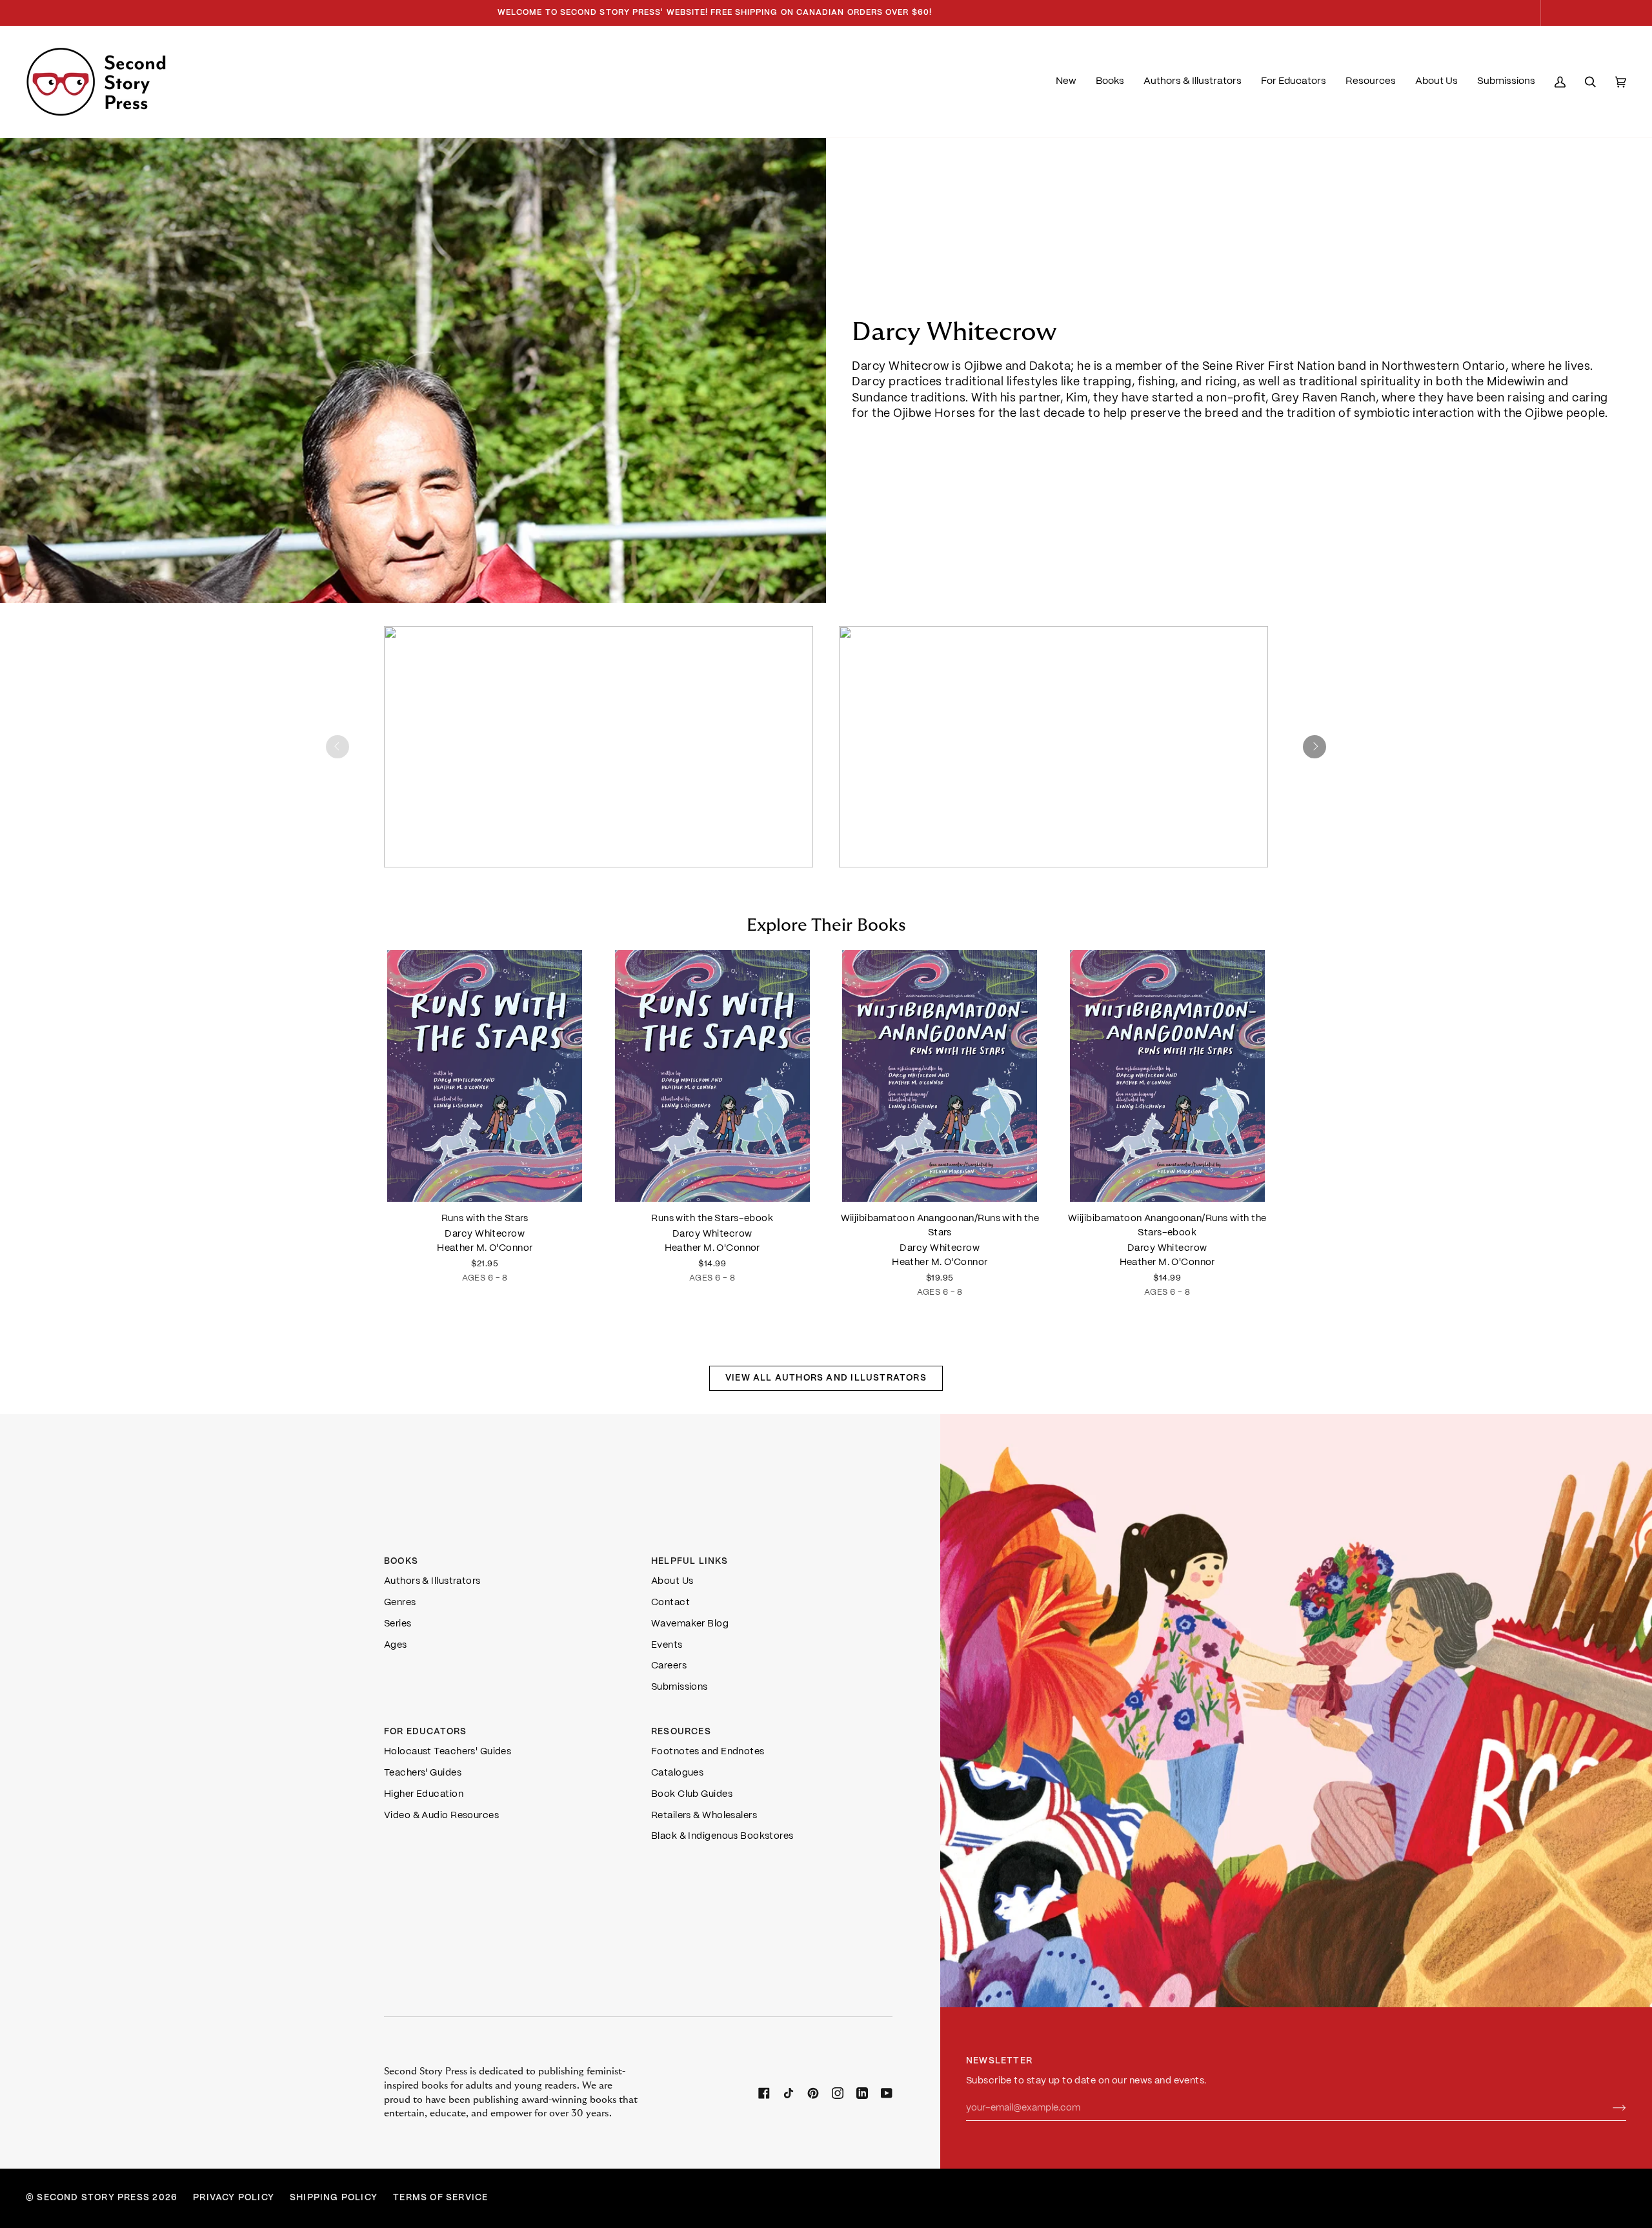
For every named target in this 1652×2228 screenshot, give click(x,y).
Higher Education (424, 1794)
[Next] (1315, 747)
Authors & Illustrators (432, 1581)
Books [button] (401, 1562)
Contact (670, 1603)
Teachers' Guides (423, 1773)
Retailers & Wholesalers (704, 1816)
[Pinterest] (813, 2093)
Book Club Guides (692, 1794)
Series (398, 1624)
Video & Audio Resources (441, 1816)
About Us (672, 1581)
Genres (400, 1603)
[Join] (1609, 2109)
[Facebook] (764, 2093)
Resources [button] (681, 1732)
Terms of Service (440, 2198)
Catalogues (677, 1773)
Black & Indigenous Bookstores (722, 1836)
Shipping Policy (334, 2198)
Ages (396, 1645)
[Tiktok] (789, 2093)
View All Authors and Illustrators (826, 1378)
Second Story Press (93, 2198)
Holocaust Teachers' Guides (448, 1752)
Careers (669, 1666)
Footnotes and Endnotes (708, 1752)
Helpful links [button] (690, 1562)
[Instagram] (838, 2093)
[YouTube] (887, 2093)
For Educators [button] (426, 1732)
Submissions (680, 1687)
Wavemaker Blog (690, 1624)
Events (667, 1645)
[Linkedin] (862, 2093)
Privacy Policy (234, 2198)
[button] (1110, 82)
